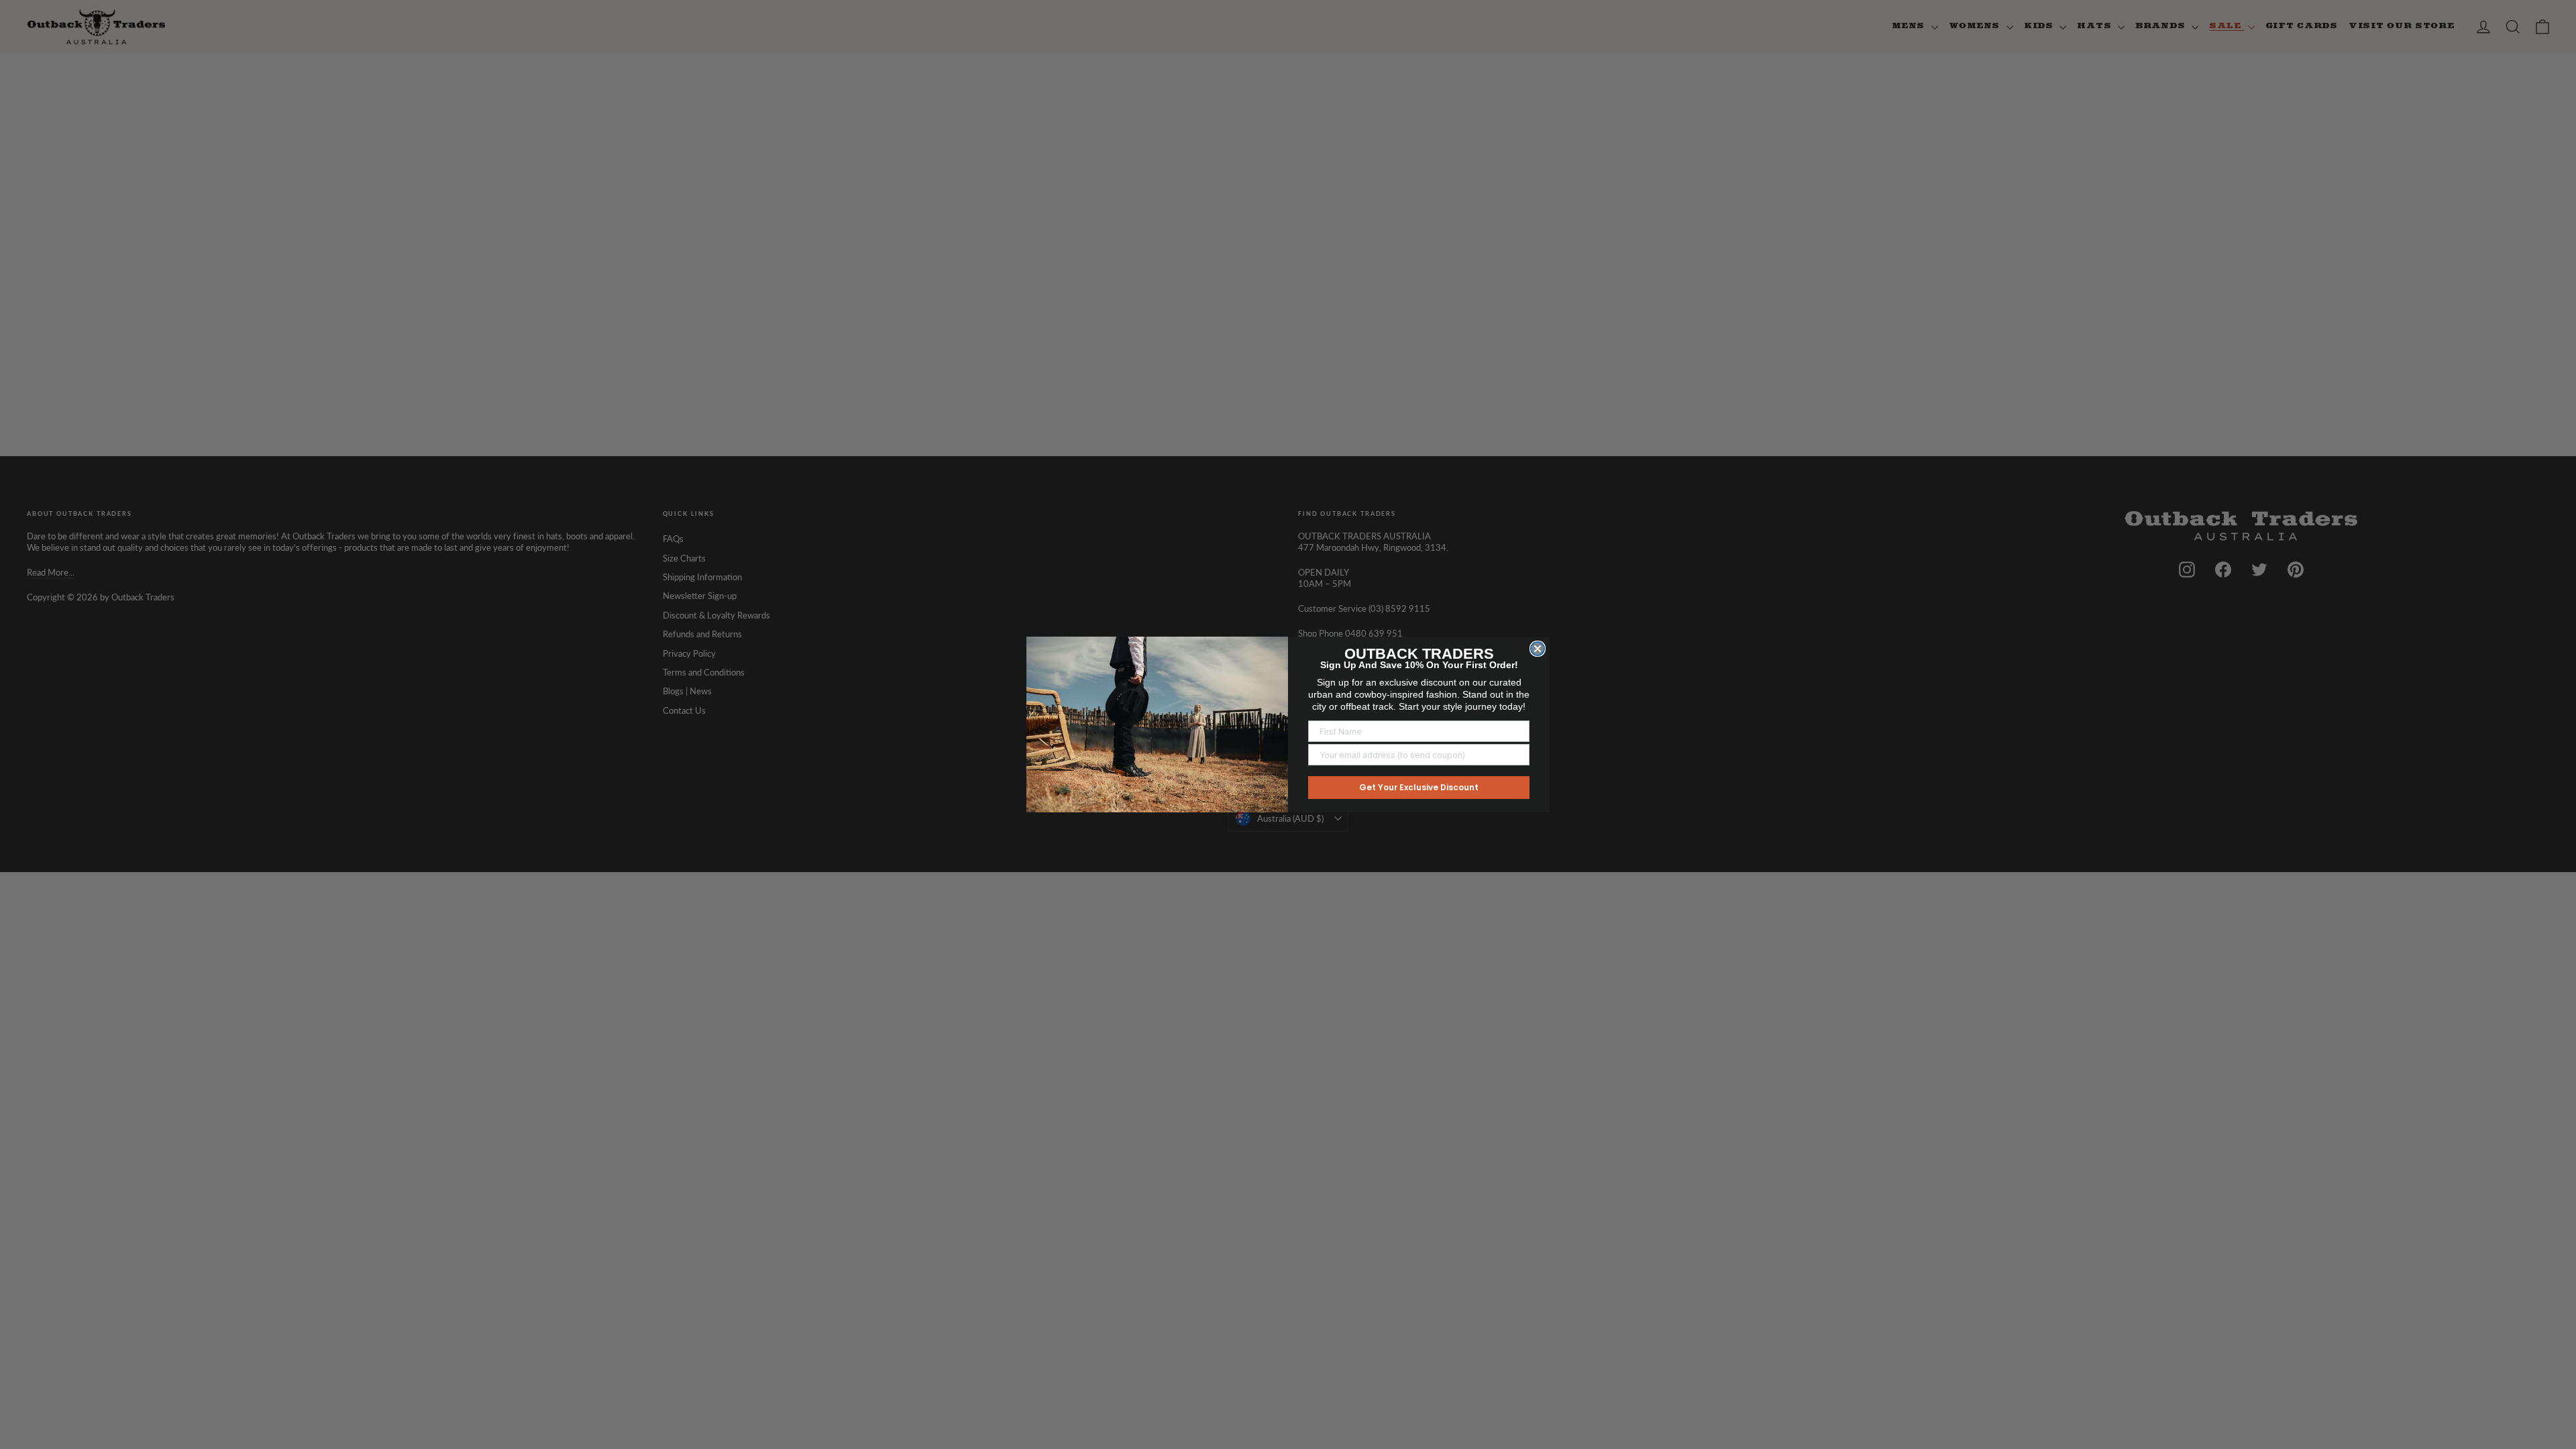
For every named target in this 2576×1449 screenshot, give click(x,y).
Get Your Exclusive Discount (1419, 787)
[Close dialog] (1538, 649)
